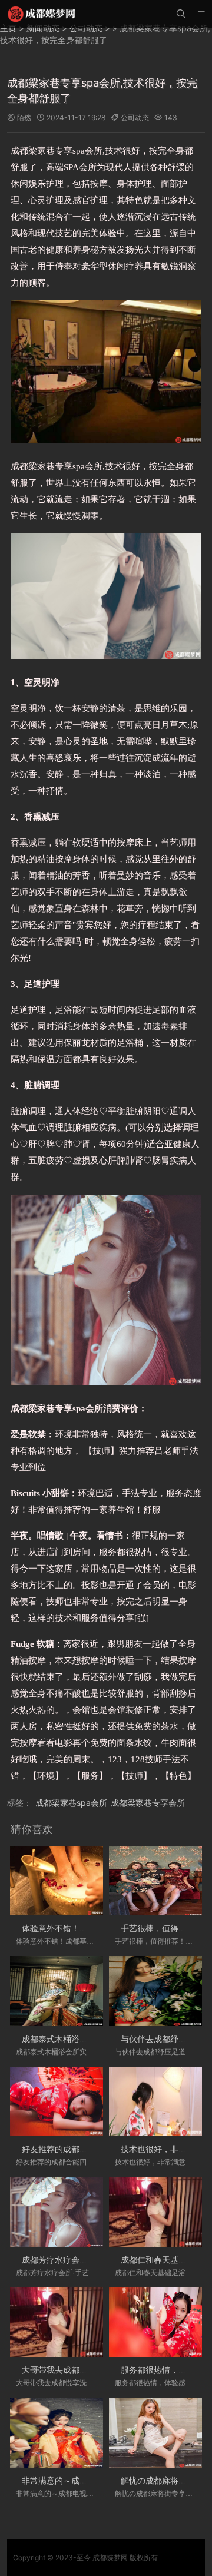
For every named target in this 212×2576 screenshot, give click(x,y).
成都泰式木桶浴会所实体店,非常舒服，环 (97, 2039)
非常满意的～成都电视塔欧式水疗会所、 (96, 2480)
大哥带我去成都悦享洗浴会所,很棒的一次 (97, 2370)
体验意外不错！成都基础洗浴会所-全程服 (98, 1928)
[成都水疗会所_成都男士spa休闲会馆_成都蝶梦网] (41, 14)
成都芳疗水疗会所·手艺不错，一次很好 (93, 2260)
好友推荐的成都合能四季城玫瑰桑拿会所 (96, 2149)
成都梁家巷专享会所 (148, 1803)
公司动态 (135, 117)
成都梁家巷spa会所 (71, 1803)
